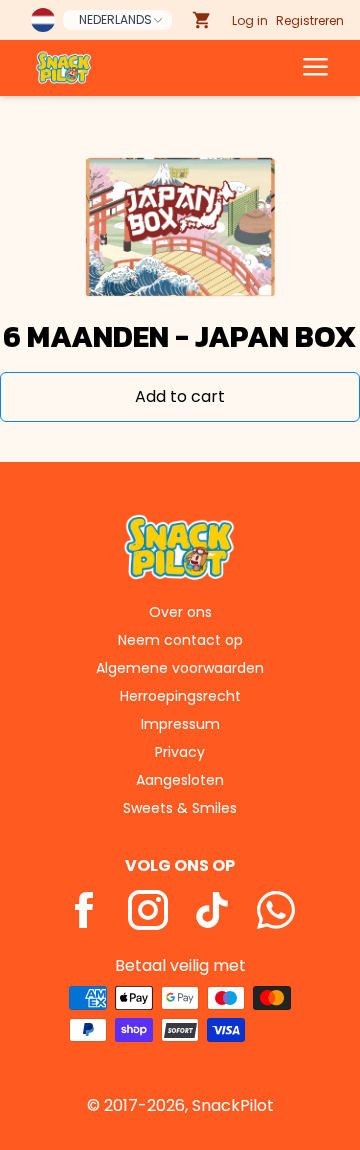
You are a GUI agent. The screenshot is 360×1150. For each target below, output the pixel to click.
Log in (250, 20)
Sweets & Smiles (180, 808)
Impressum (180, 724)
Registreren (310, 20)
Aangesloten (180, 780)
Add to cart (180, 396)
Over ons (180, 612)
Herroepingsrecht (180, 696)
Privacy (180, 752)
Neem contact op (180, 640)
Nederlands (115, 19)
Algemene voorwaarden (180, 668)
